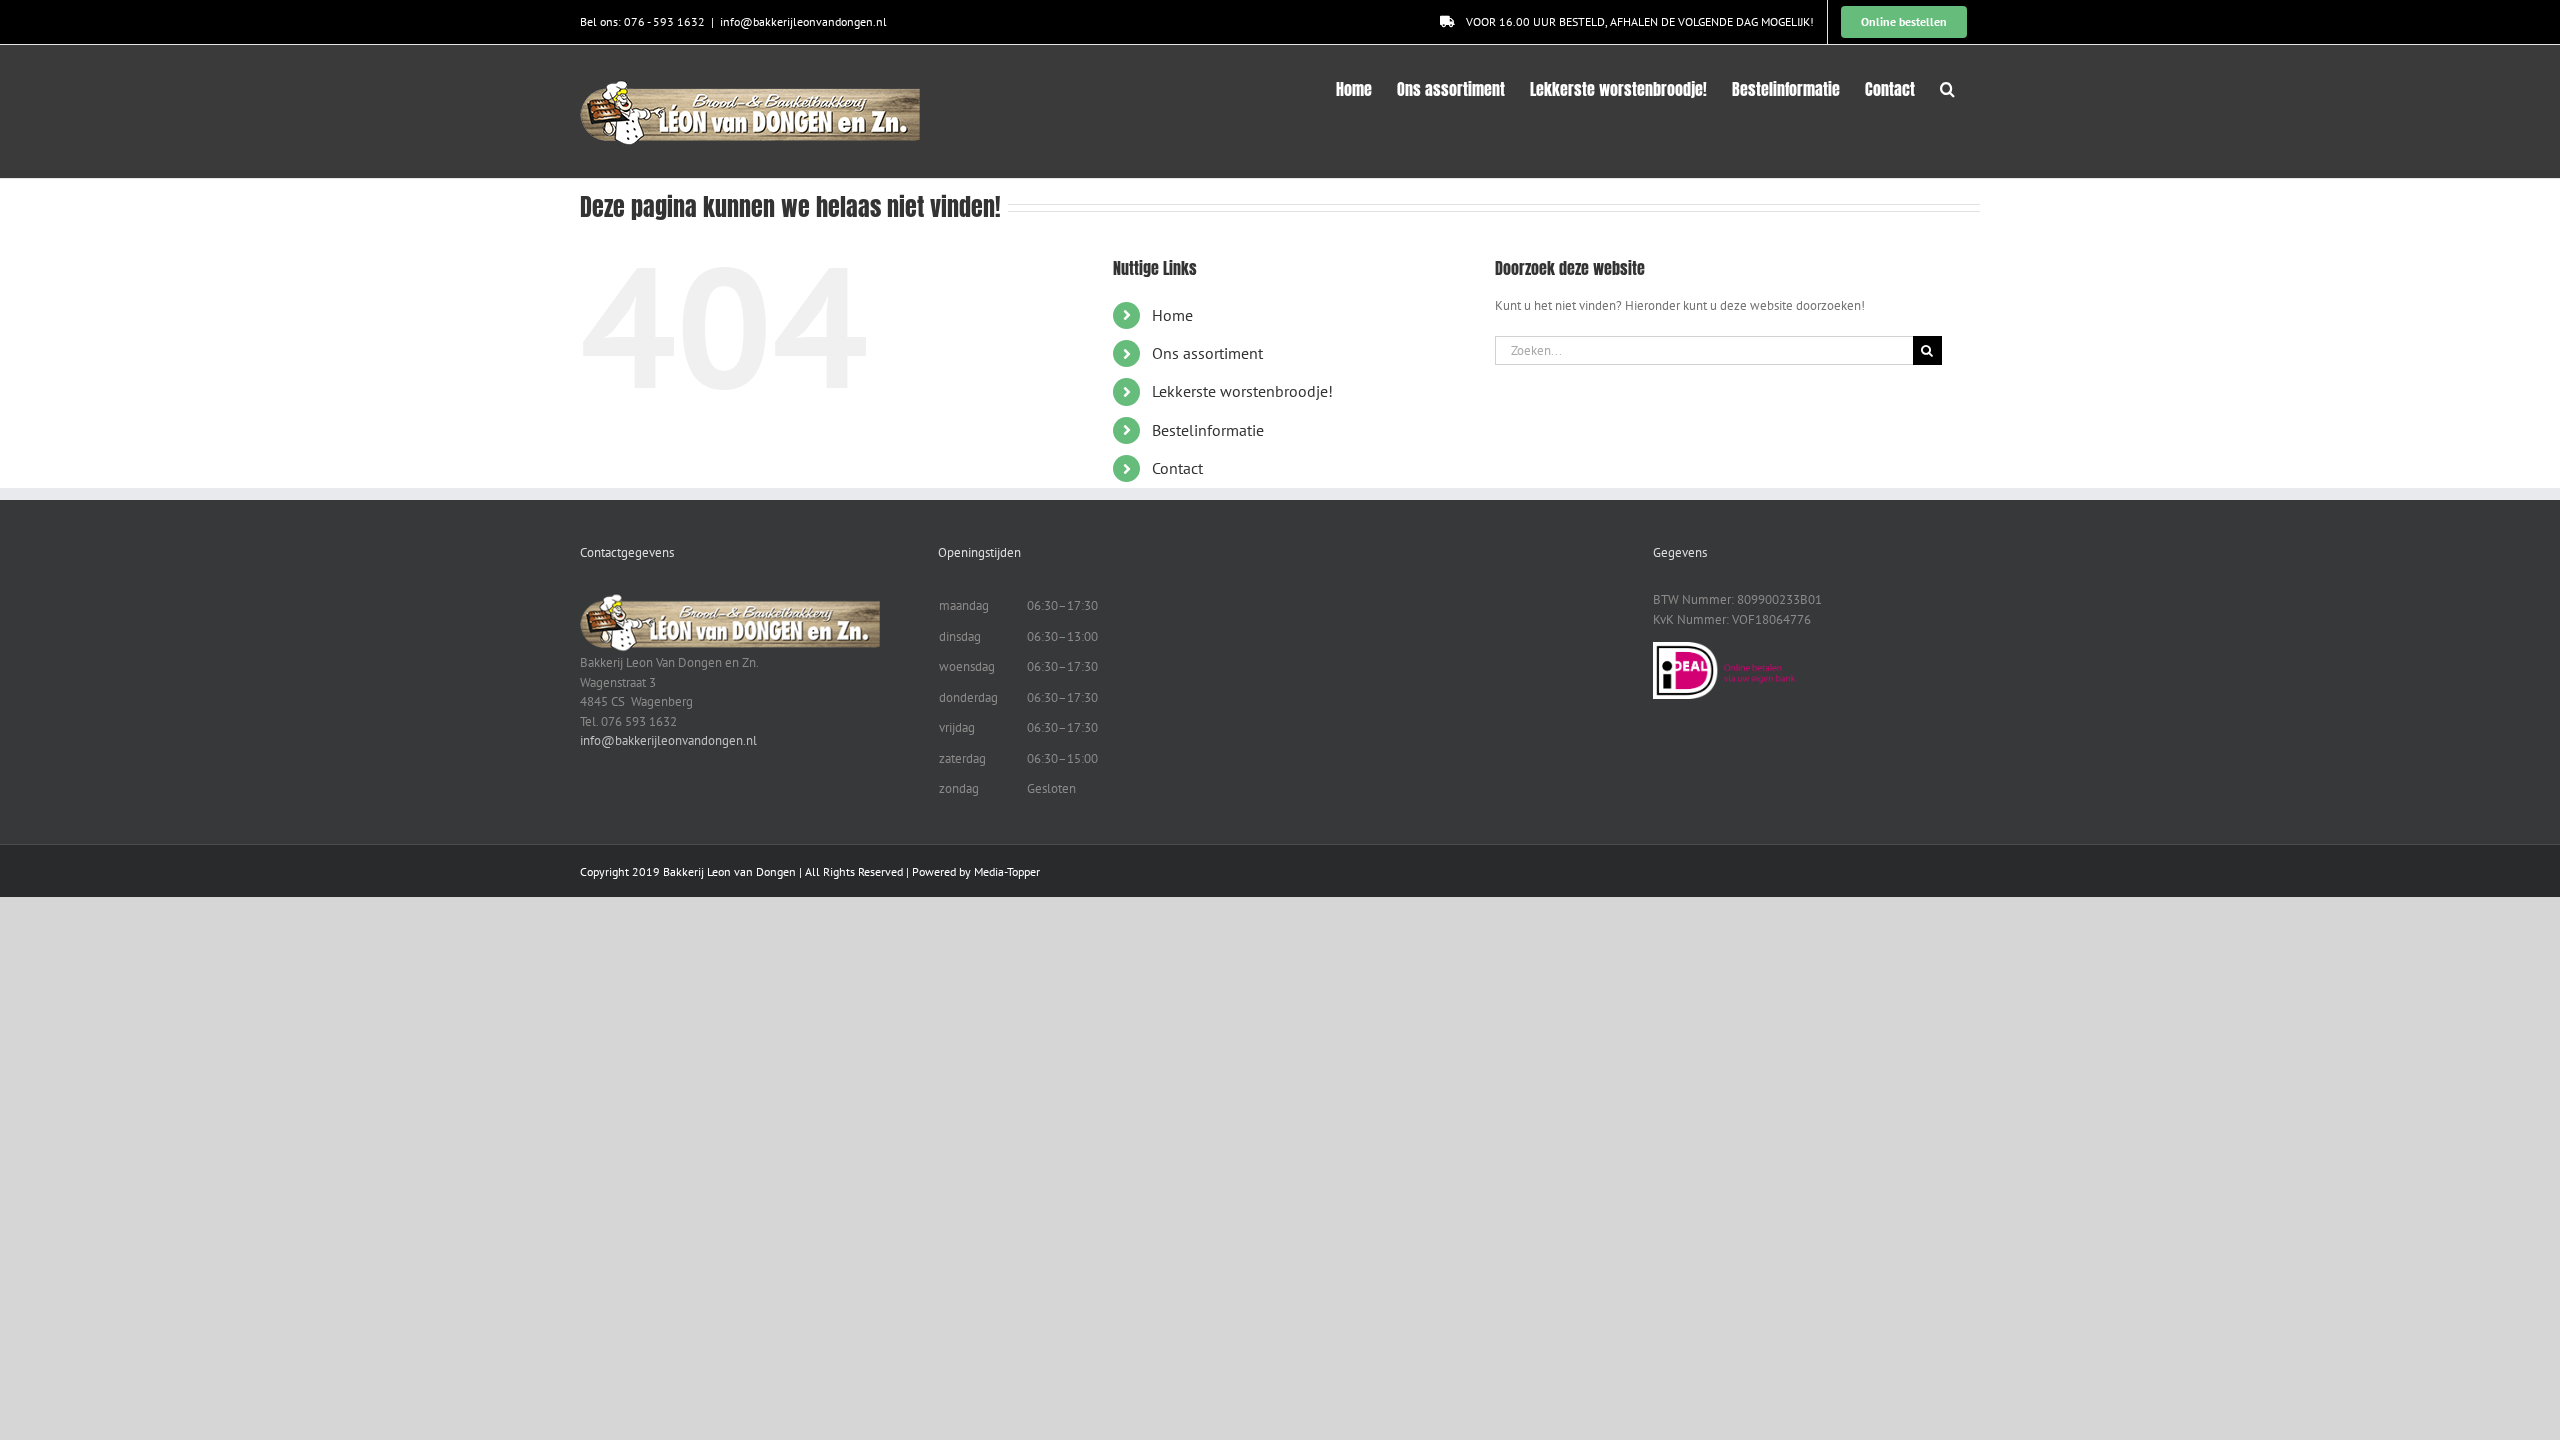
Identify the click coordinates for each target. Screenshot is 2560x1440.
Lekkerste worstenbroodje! (1242, 391)
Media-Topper (1007, 871)
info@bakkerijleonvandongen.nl (803, 21)
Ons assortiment (1207, 353)
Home (1172, 315)
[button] (1947, 87)
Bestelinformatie (1208, 430)
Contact (1177, 468)
